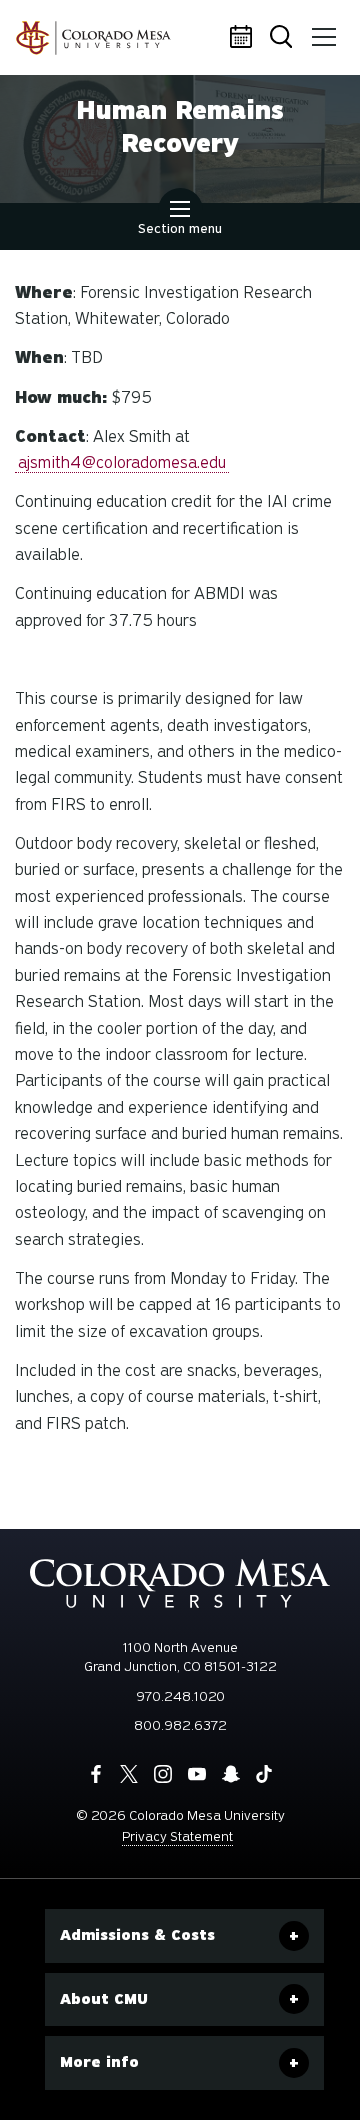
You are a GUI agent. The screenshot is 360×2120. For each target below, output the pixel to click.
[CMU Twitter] (129, 1774)
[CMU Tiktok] (264, 1774)
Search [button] (285, 38)
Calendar (245, 38)
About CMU (104, 1999)
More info (99, 2062)
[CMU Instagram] (163, 1774)
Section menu (180, 228)
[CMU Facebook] (96, 1774)
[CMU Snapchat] (231, 1774)
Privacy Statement (177, 1836)
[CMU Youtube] (197, 1774)
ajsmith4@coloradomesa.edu (122, 462)
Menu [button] (325, 38)
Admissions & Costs (137, 1935)
